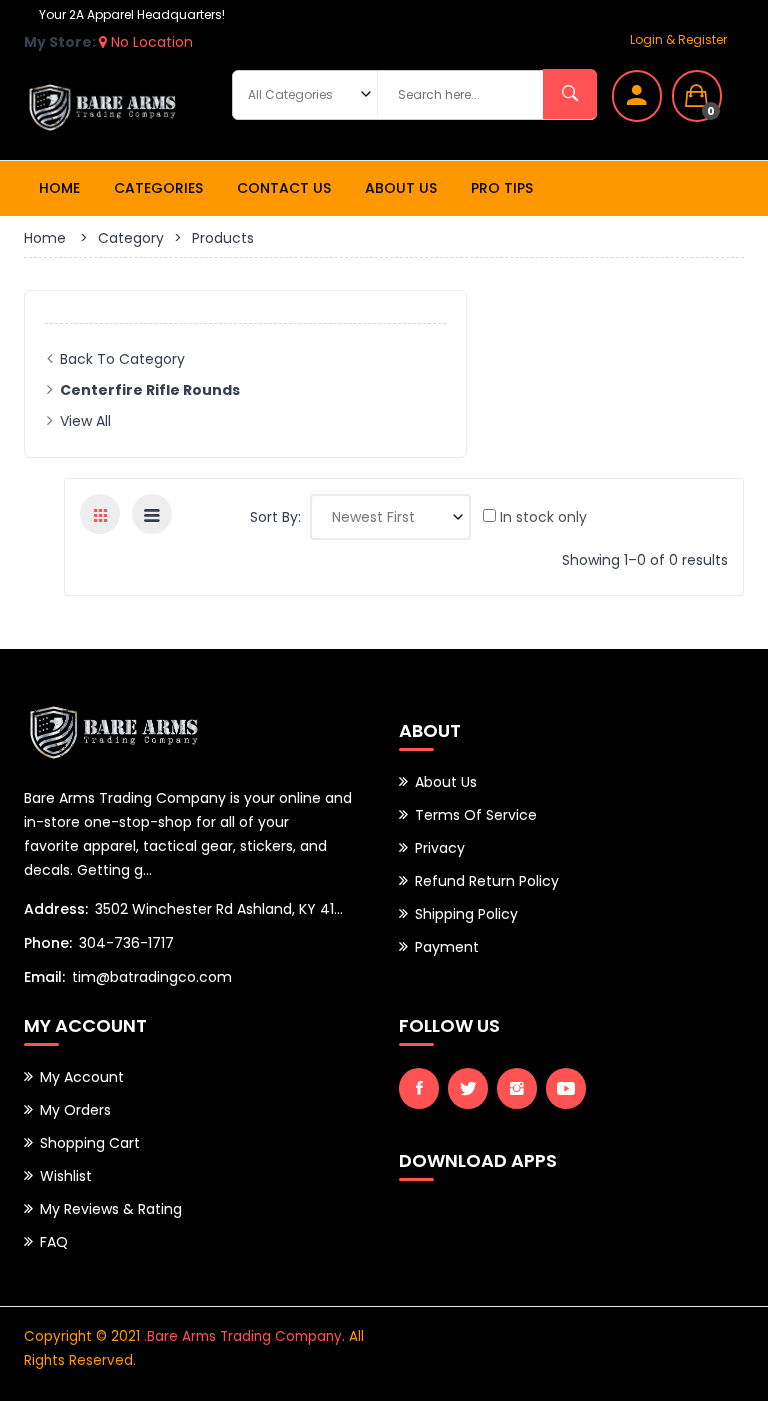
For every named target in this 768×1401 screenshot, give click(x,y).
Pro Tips (502, 188)
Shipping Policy (466, 914)
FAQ (54, 1242)
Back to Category (122, 359)
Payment (447, 947)
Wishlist (66, 1176)
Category (131, 238)
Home (59, 188)
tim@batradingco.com (152, 977)
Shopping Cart (90, 1143)
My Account (82, 1077)
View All (85, 421)
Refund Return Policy (487, 881)
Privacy (440, 848)
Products (223, 238)
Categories (158, 188)
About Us (401, 188)
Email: (44, 977)
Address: (56, 909)
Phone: (48, 943)
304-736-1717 (126, 943)
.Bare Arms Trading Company (243, 1336)
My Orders (75, 1110)
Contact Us (284, 188)
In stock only (541, 517)
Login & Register (678, 39)
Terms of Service (476, 815)
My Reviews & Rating (111, 1209)
